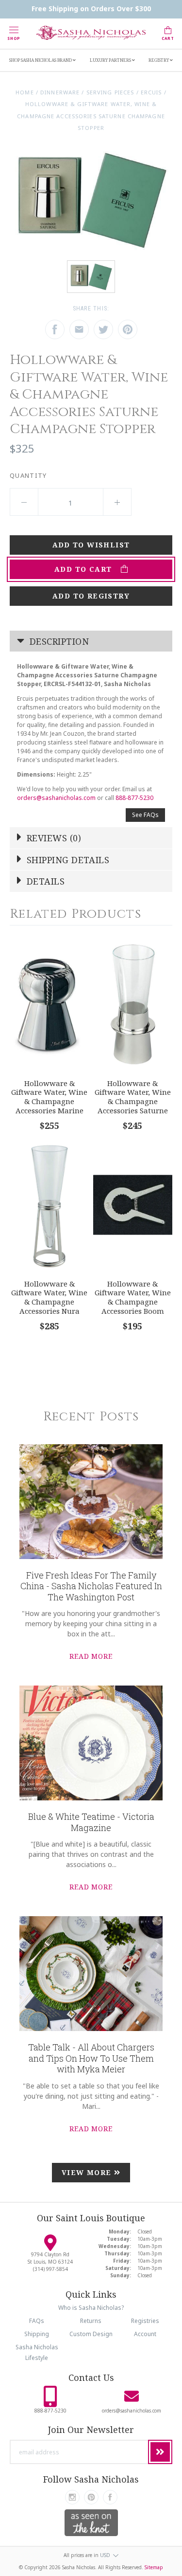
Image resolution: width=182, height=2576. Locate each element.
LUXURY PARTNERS (111, 60)
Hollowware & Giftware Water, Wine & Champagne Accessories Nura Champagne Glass (49, 1302)
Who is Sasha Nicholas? (91, 2308)
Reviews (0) (53, 838)
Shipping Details (67, 860)
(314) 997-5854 (50, 2269)
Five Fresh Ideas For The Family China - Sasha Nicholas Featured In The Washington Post (91, 1586)
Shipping (37, 2334)
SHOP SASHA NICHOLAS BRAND (41, 60)
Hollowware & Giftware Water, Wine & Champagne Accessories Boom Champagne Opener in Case (133, 1306)
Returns (91, 2321)
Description (58, 641)
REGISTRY (159, 60)
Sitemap (154, 2567)
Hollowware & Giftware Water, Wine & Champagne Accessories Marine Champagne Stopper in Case (49, 1106)
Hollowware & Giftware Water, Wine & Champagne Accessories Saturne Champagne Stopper (91, 116)
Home (25, 92)
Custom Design (91, 2334)
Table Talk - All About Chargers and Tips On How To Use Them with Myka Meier (91, 2058)
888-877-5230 (134, 798)
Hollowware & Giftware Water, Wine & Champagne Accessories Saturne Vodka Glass (133, 1101)
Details (45, 881)
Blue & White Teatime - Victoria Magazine (91, 1822)
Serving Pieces (110, 92)
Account (145, 2334)
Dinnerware (60, 92)
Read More (91, 1656)
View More (88, 2172)
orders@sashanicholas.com (56, 798)
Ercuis (151, 92)
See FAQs (145, 815)
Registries (145, 2321)
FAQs (37, 2321)
